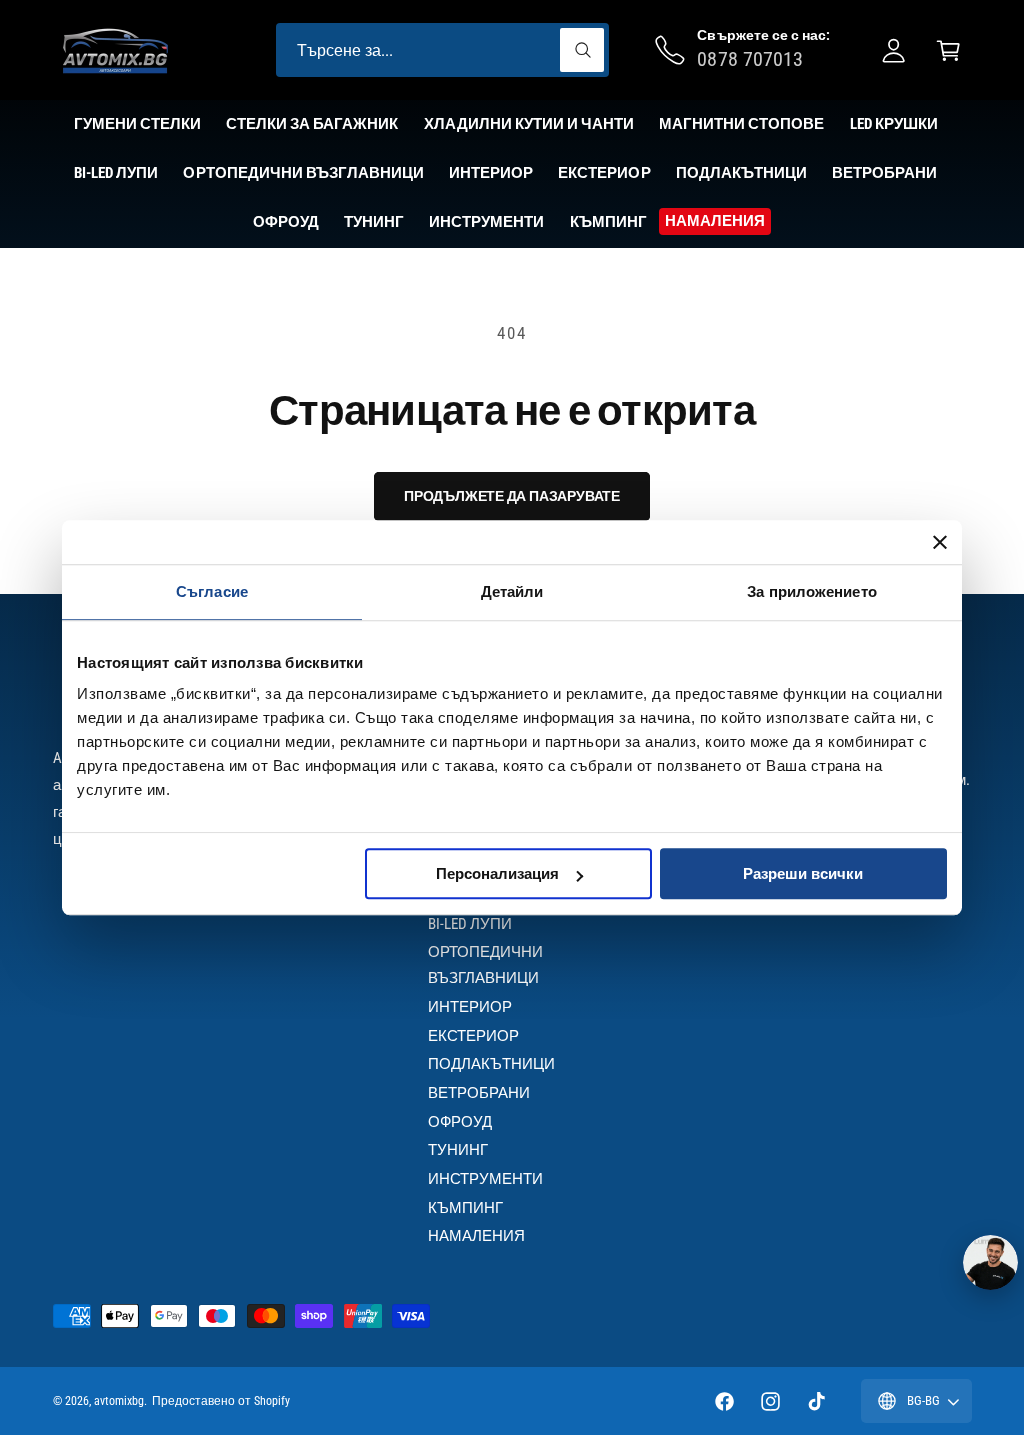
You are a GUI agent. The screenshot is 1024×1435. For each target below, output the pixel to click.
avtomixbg (119, 1401)
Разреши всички (803, 873)
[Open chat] (990, 1262)
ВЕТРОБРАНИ (479, 1093)
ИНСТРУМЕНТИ (485, 1179)
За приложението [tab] (812, 591)
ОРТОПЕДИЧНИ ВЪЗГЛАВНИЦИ (485, 965)
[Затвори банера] (940, 542)
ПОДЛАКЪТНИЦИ (491, 1064)
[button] (948, 50)
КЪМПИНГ (465, 1208)
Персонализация (497, 873)
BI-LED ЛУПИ (470, 924)
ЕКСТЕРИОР (473, 1036)
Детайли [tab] (512, 591)
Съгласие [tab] (212, 591)
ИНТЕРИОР (470, 1007)
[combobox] (442, 50)
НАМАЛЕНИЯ (476, 1236)
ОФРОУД (460, 1122)
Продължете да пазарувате (512, 496)
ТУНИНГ (458, 1150)
